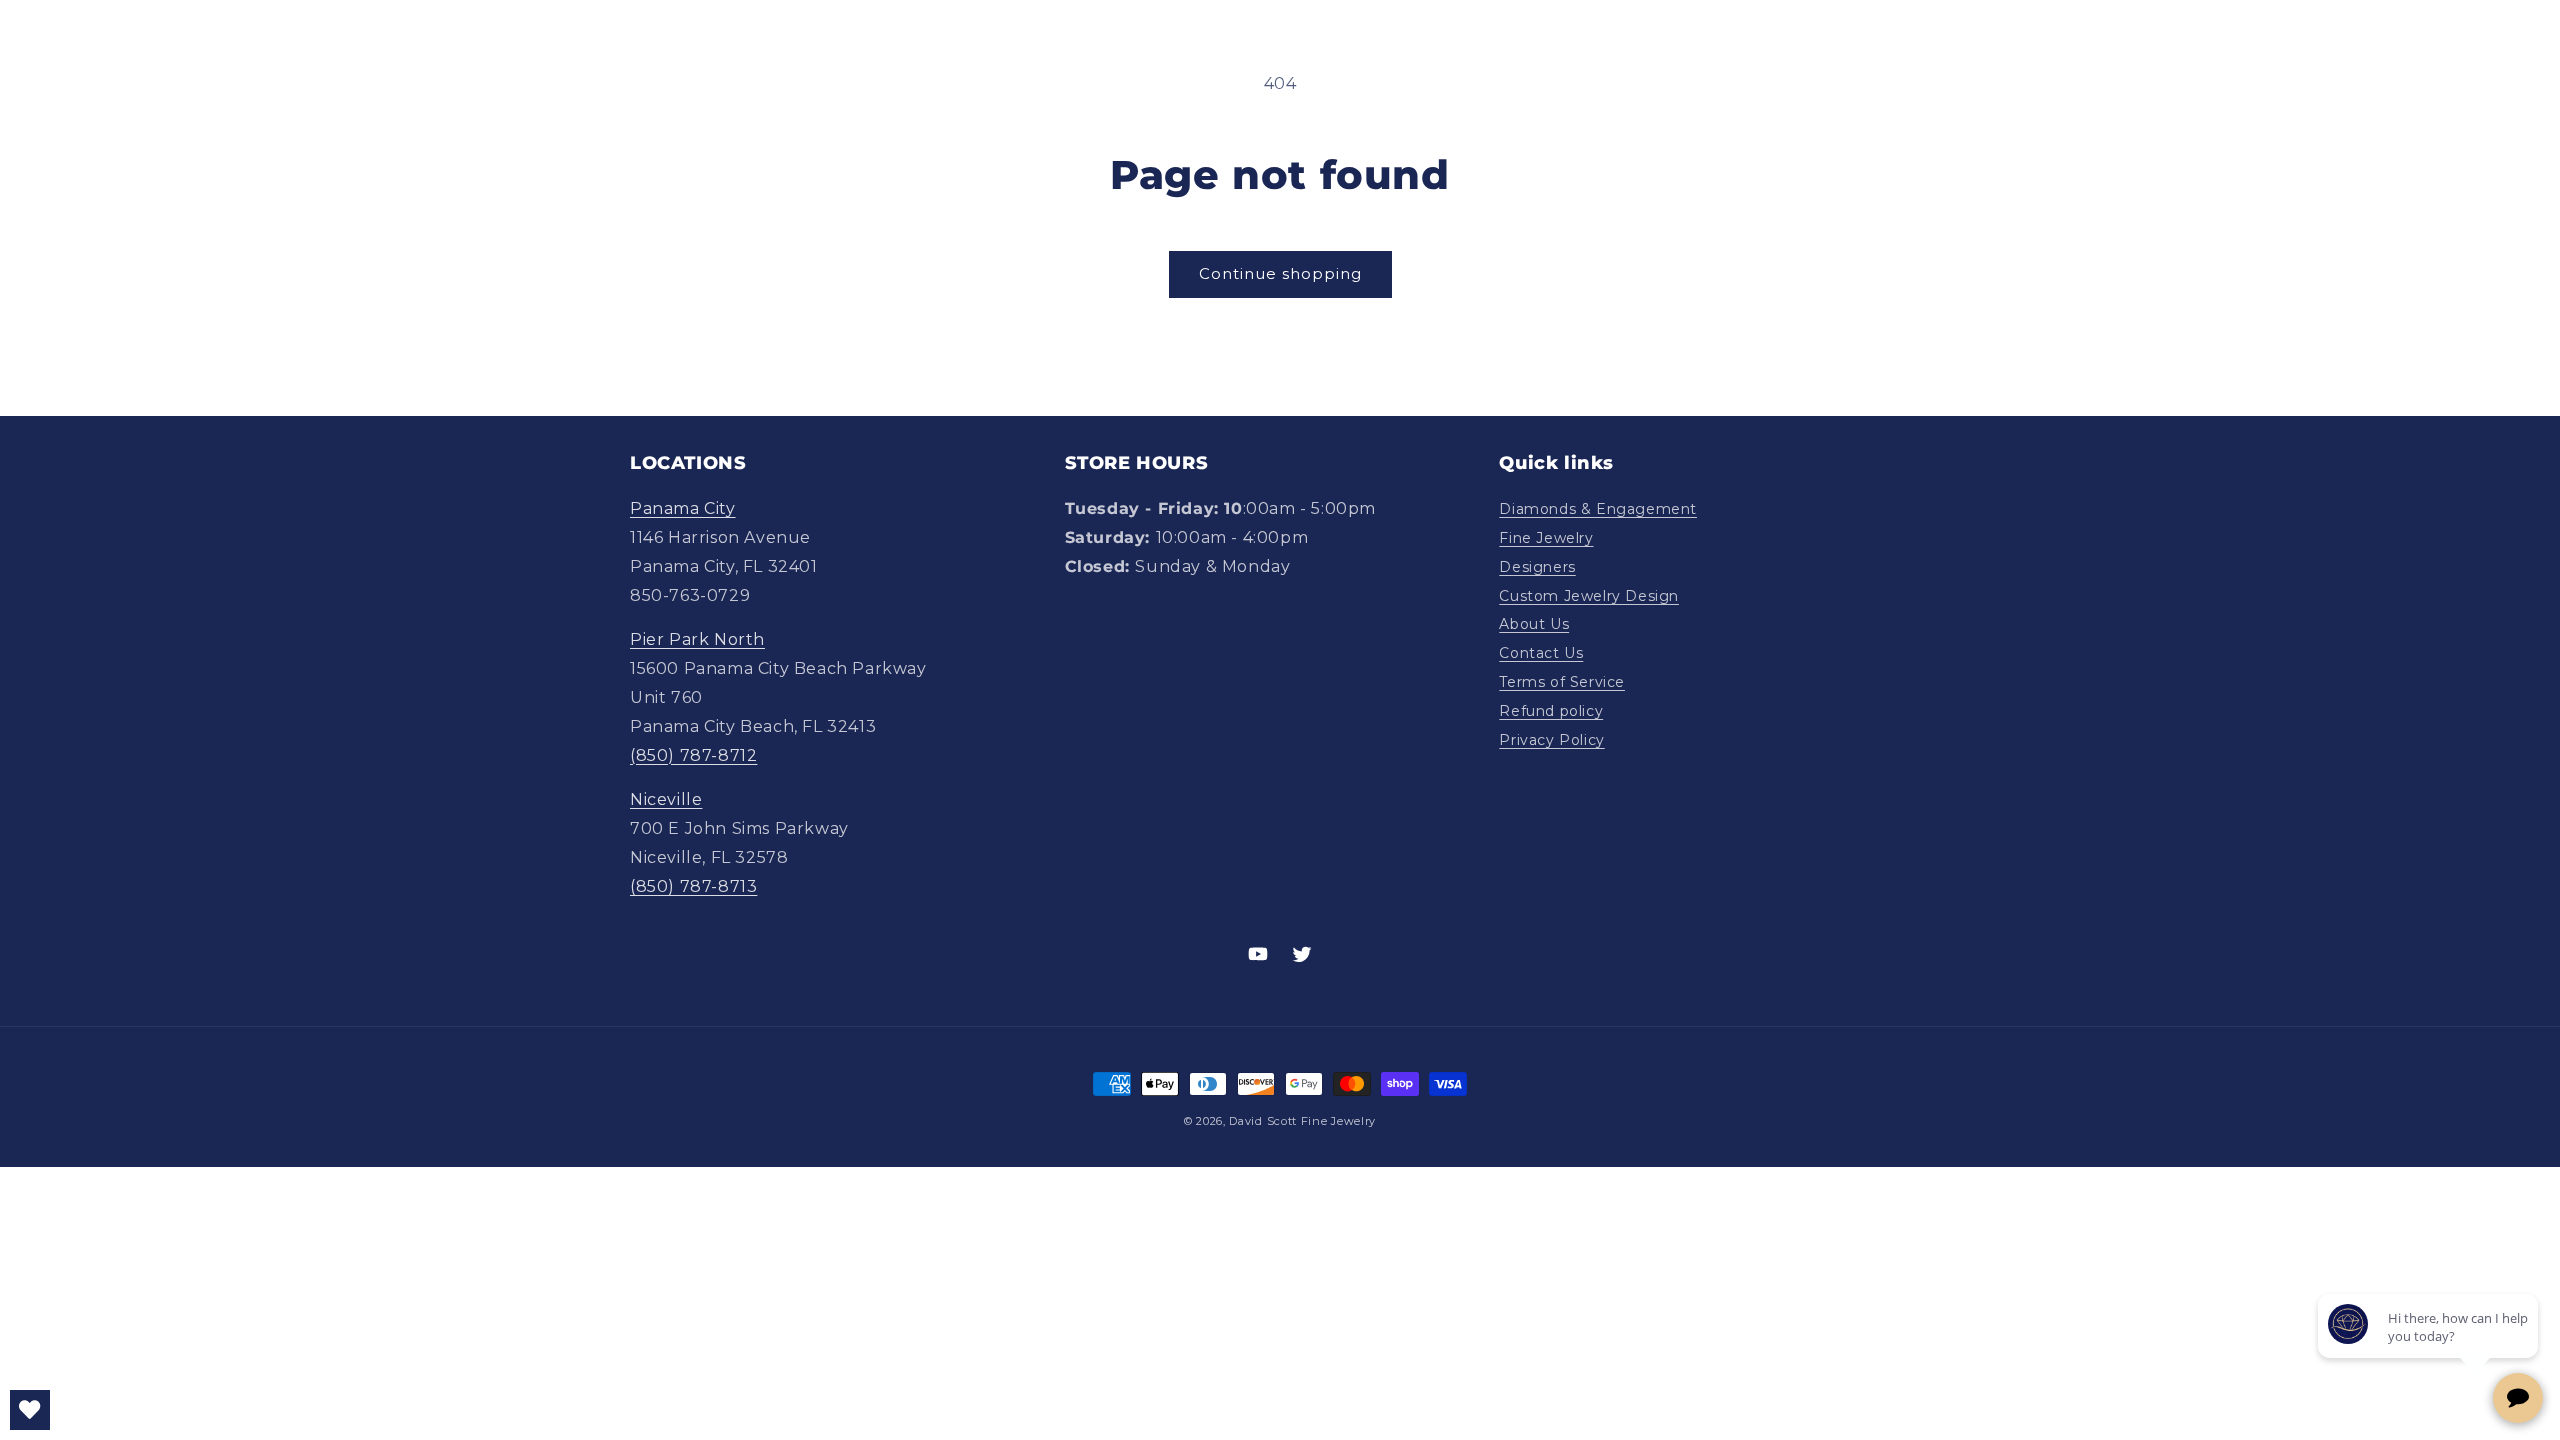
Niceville (666, 799)
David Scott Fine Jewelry (1302, 1121)
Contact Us (1541, 653)
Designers (1537, 567)
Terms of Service (1562, 682)
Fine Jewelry (1546, 538)
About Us (1534, 624)
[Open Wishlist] (30, 1410)
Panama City (683, 508)
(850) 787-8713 (693, 886)
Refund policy (1551, 711)
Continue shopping (1280, 273)
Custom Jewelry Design (1589, 596)
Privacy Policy (1551, 740)
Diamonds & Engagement (1598, 509)
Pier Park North (697, 639)
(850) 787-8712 (693, 755)
